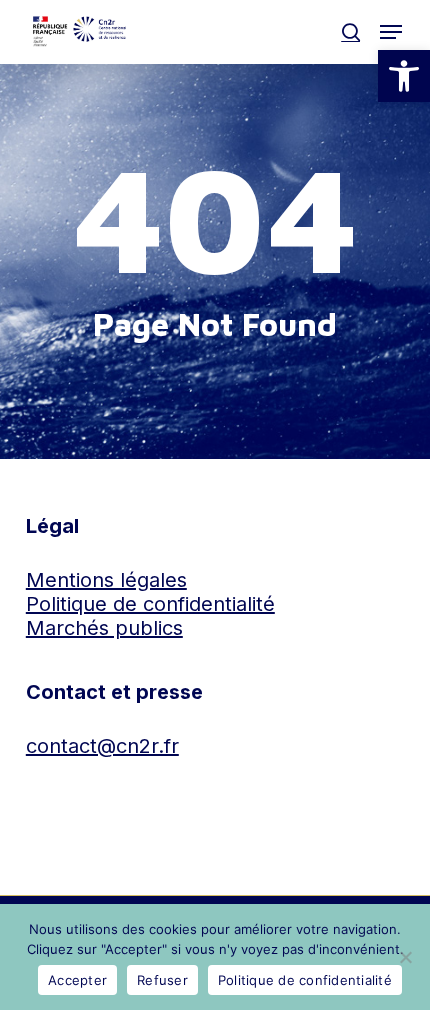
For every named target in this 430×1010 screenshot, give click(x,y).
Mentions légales (106, 580)
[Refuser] (405, 957)
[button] (404, 76)
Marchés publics (104, 628)
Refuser (162, 980)
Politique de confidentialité (150, 604)
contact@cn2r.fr (102, 746)
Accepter (77, 980)
